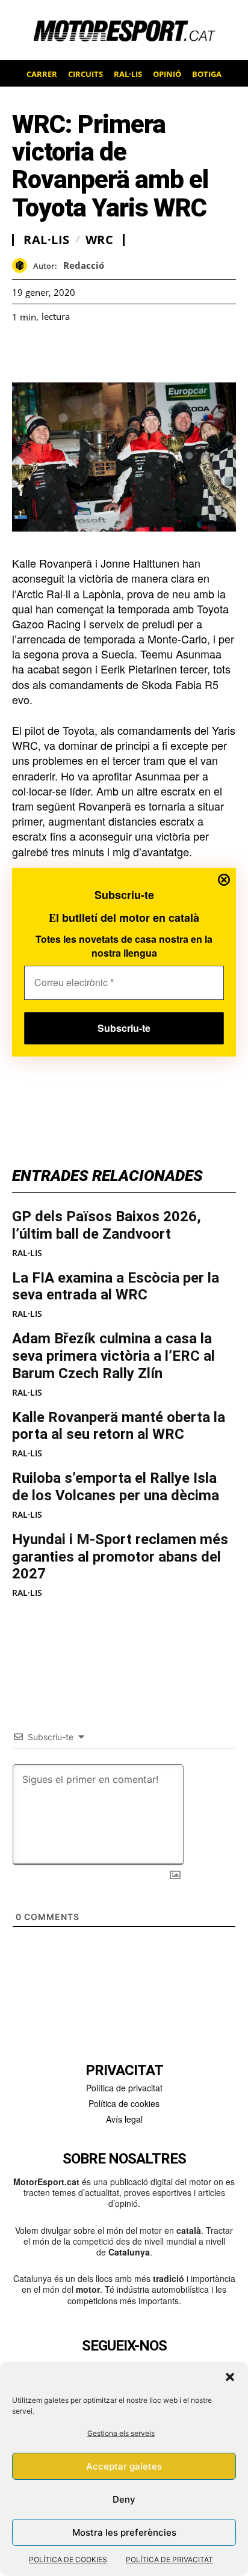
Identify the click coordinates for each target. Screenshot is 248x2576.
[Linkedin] (107, 352)
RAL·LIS (27, 1253)
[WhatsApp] (52, 352)
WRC (100, 240)
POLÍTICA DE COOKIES (68, 2559)
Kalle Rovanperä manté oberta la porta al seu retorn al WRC (119, 1426)
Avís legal (124, 2119)
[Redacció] (23, 265)
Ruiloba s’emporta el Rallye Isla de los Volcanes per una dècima (116, 1487)
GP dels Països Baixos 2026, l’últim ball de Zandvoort (107, 1225)
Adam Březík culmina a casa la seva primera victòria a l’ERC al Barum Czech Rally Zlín (113, 1356)
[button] (230, 2377)
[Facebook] (24, 352)
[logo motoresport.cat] (124, 30)
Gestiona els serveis (121, 2433)
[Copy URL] (135, 352)
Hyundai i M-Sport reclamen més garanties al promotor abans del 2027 (120, 1557)
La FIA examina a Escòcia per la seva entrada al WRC (116, 1286)
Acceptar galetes (124, 2466)
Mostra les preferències (124, 2532)
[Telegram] (163, 352)
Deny (124, 2499)
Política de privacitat (124, 2088)
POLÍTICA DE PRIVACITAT (169, 2559)
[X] (79, 352)
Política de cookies (124, 2103)
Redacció (84, 265)
